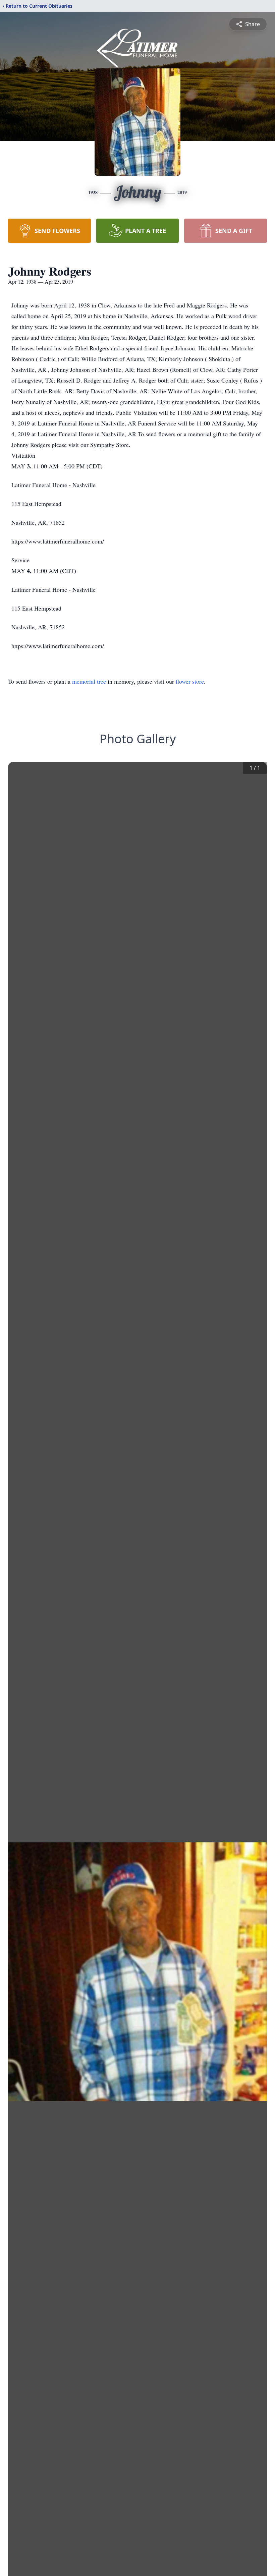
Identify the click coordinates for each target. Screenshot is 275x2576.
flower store (190, 681)
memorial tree (89, 681)
